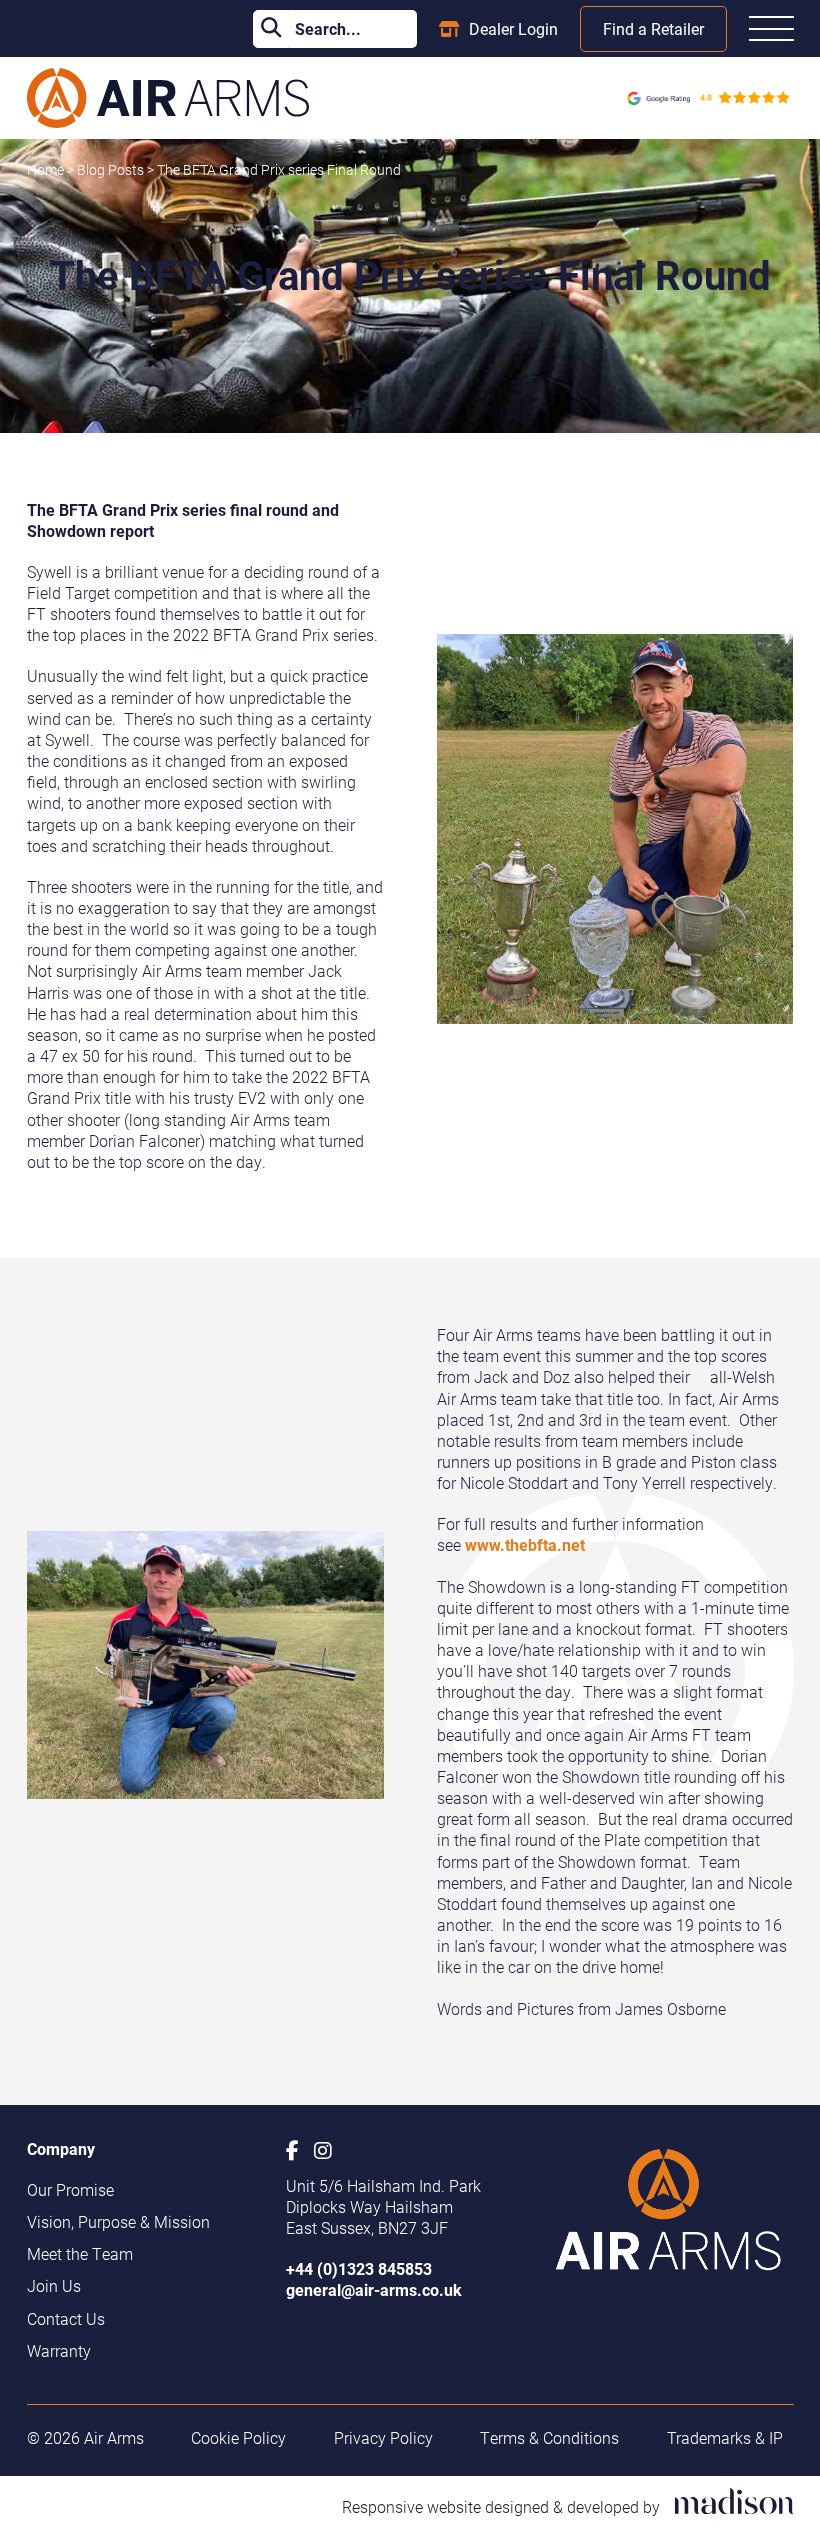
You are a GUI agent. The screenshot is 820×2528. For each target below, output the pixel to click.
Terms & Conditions (549, 2437)
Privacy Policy (383, 2437)
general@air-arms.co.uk (374, 2289)
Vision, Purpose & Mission (118, 2221)
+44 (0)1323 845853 (359, 2268)
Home (45, 169)
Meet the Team (80, 2253)
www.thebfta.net (525, 1544)
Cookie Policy (238, 2437)
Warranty (59, 2350)
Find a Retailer (653, 28)
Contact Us (66, 2318)
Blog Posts (112, 169)
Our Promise (70, 2189)
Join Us (54, 2285)
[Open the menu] (771, 28)
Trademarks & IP (725, 2437)
